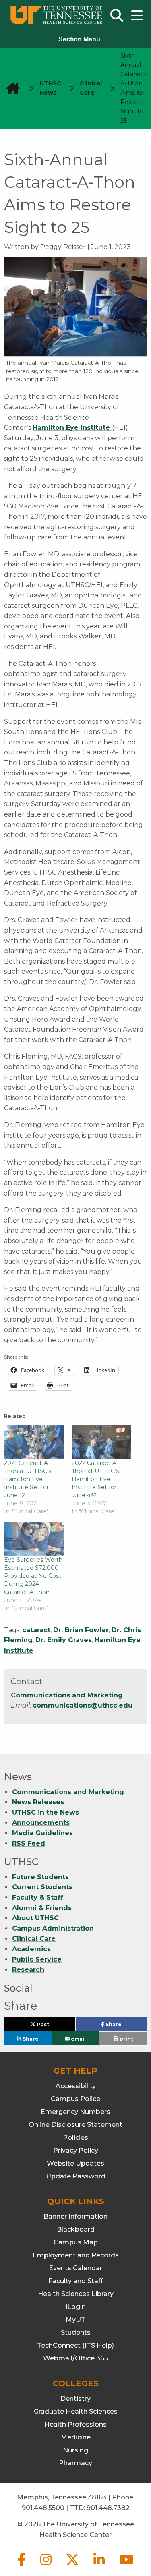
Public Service (37, 1959)
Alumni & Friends (42, 1908)
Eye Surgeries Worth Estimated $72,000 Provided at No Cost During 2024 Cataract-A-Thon (33, 1576)
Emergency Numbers (75, 2112)
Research (28, 1970)
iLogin (76, 2307)
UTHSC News (50, 88)
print (126, 2039)
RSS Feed (29, 1843)
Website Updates (75, 2163)
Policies (75, 2138)
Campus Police (75, 2099)
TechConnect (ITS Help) (75, 2345)
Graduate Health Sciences (76, 2411)
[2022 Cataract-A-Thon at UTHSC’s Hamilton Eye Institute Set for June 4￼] (101, 1442)
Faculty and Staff (76, 2281)
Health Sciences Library (76, 2294)
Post (52, 2026)
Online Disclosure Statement (75, 2125)
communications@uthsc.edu (83, 1705)
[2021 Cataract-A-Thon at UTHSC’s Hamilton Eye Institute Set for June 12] (34, 1442)
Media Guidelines (42, 1833)
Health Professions (75, 2424)
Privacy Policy (76, 2150)
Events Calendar (75, 2268)
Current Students (42, 1887)
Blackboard (76, 2229)
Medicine (76, 2437)
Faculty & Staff (38, 1897)
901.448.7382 (108, 2508)
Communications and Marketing (67, 1695)
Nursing (75, 2450)
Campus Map (76, 2242)
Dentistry (75, 2399)
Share (126, 2026)
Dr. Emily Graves (64, 1640)
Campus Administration (53, 1928)
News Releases (38, 1802)
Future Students (40, 1877)
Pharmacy (75, 2463)
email (78, 2038)
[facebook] (23, 2566)
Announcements (41, 1823)
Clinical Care (34, 1939)
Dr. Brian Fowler (81, 1630)
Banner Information (75, 2216)
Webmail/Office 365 (75, 2358)
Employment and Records (76, 2255)
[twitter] (73, 2566)
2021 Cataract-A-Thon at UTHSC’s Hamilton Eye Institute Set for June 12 (28, 1479)
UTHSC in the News (46, 1812)
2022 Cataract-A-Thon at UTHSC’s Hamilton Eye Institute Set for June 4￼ (95, 1479)
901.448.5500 (43, 2508)
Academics (31, 1949)
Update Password (76, 2176)
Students (76, 2332)
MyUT (75, 2320)
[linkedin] (100, 2566)
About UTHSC (35, 1918)
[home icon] (10, 88)
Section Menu (79, 39)
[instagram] (47, 2566)
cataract (36, 1630)
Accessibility (76, 2086)
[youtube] (126, 2566)
